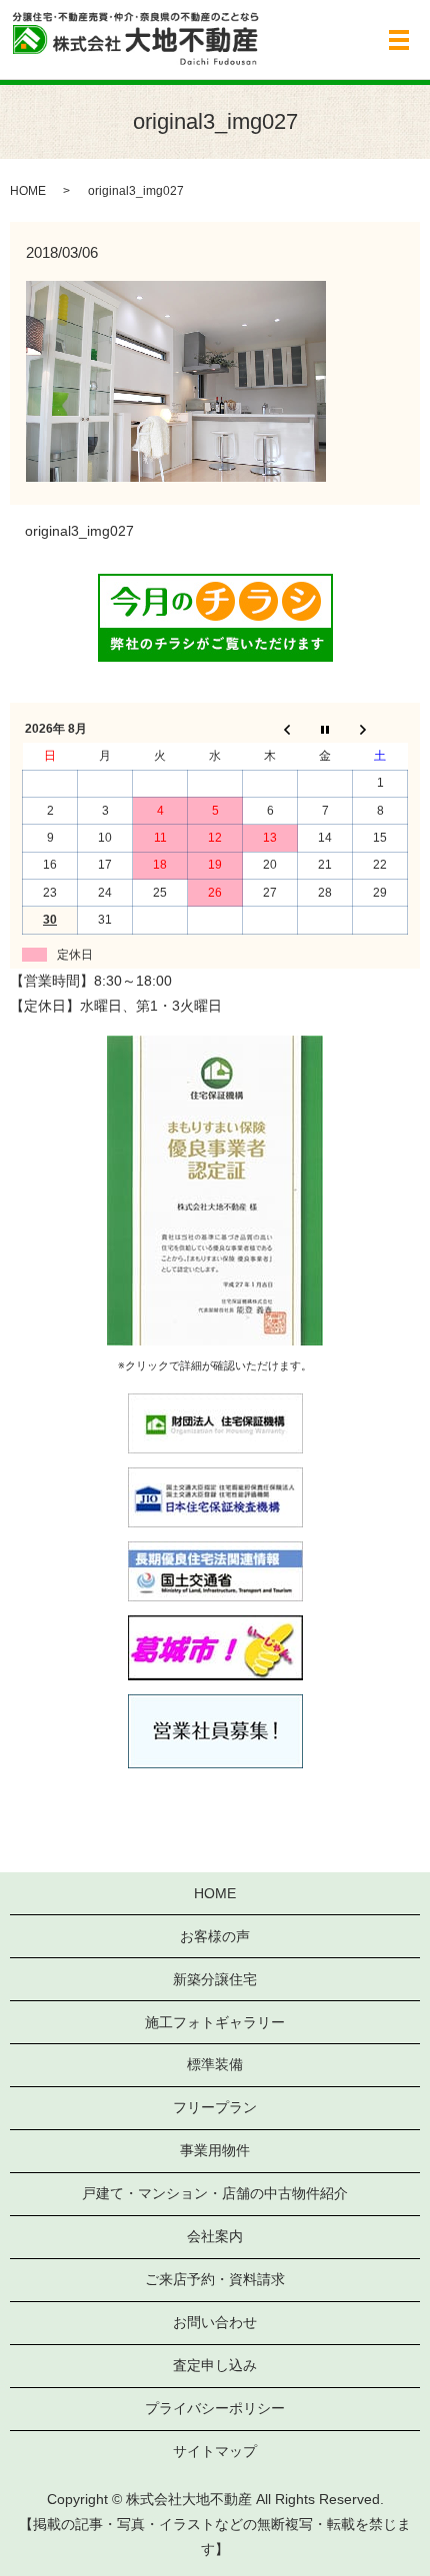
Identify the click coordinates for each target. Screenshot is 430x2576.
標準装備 (215, 2064)
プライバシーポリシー (215, 2408)
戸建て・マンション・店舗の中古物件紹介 (215, 2193)
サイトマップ (215, 2451)
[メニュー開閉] (399, 40)
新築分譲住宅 (215, 1979)
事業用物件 (215, 2150)
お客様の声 (215, 1936)
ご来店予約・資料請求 (215, 2279)
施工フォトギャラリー (215, 2022)
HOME (28, 191)
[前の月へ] (270, 730)
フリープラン (215, 2107)
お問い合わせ (215, 2322)
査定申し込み (215, 2365)
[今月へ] (325, 730)
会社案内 (215, 2236)
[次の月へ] (380, 730)
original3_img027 (79, 531)
